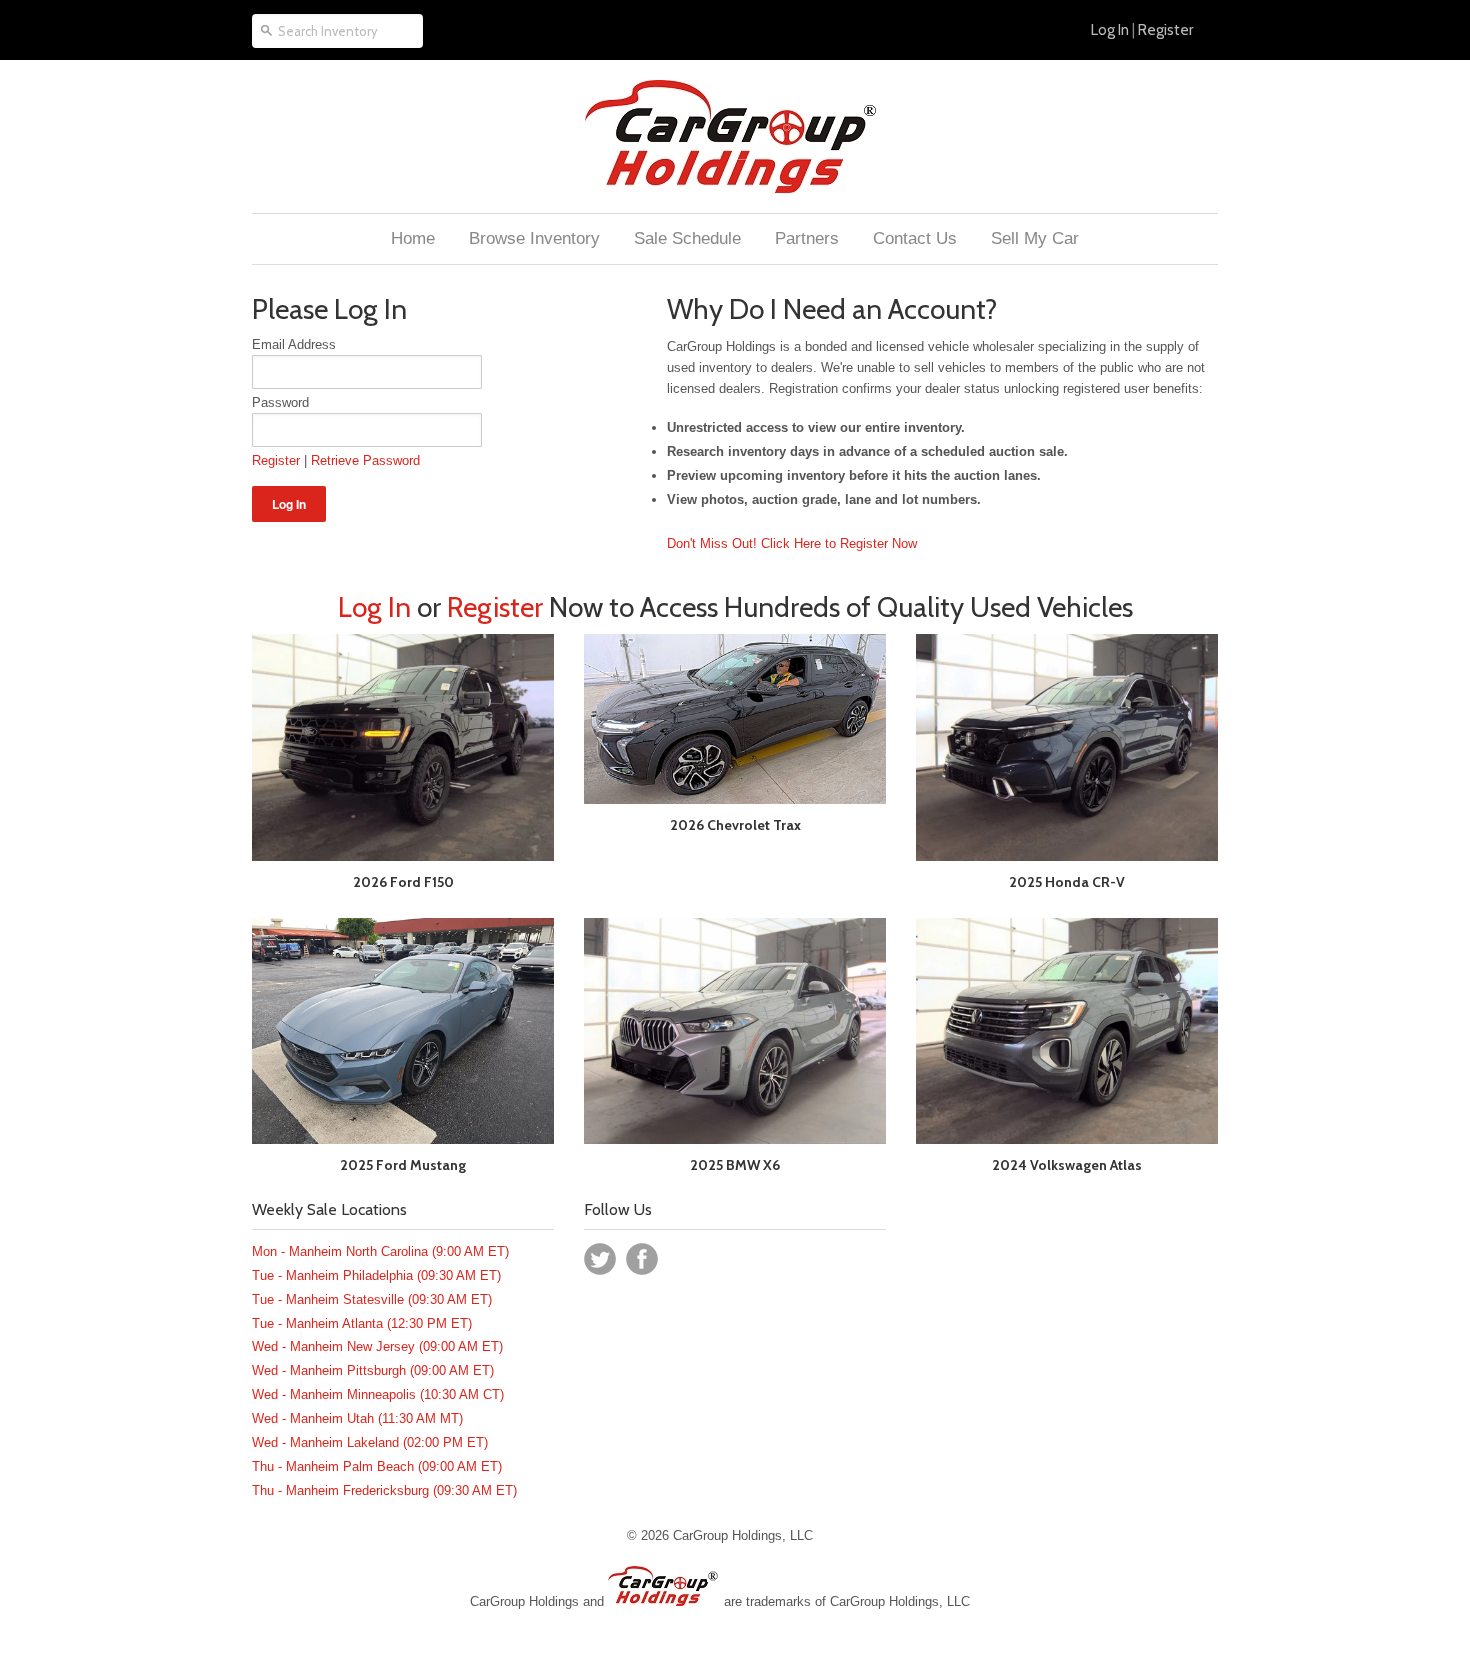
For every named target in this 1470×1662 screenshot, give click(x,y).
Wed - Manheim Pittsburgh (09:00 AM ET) (373, 1370)
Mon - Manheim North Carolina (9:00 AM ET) (380, 1251)
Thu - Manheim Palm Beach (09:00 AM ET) (377, 1466)
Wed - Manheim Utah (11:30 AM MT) (357, 1418)
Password (280, 402)
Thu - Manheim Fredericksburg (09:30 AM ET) (384, 1490)
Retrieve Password (365, 460)
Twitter (600, 1259)
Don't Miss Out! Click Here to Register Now (792, 543)
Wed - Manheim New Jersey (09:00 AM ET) (377, 1346)
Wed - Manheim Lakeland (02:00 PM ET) (370, 1442)
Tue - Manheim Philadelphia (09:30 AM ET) (376, 1275)
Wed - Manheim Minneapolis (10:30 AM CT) (378, 1394)
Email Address (294, 344)
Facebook (642, 1259)
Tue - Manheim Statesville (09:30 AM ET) (372, 1299)
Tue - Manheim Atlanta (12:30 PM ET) (362, 1323)
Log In (1110, 30)
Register (1165, 30)
